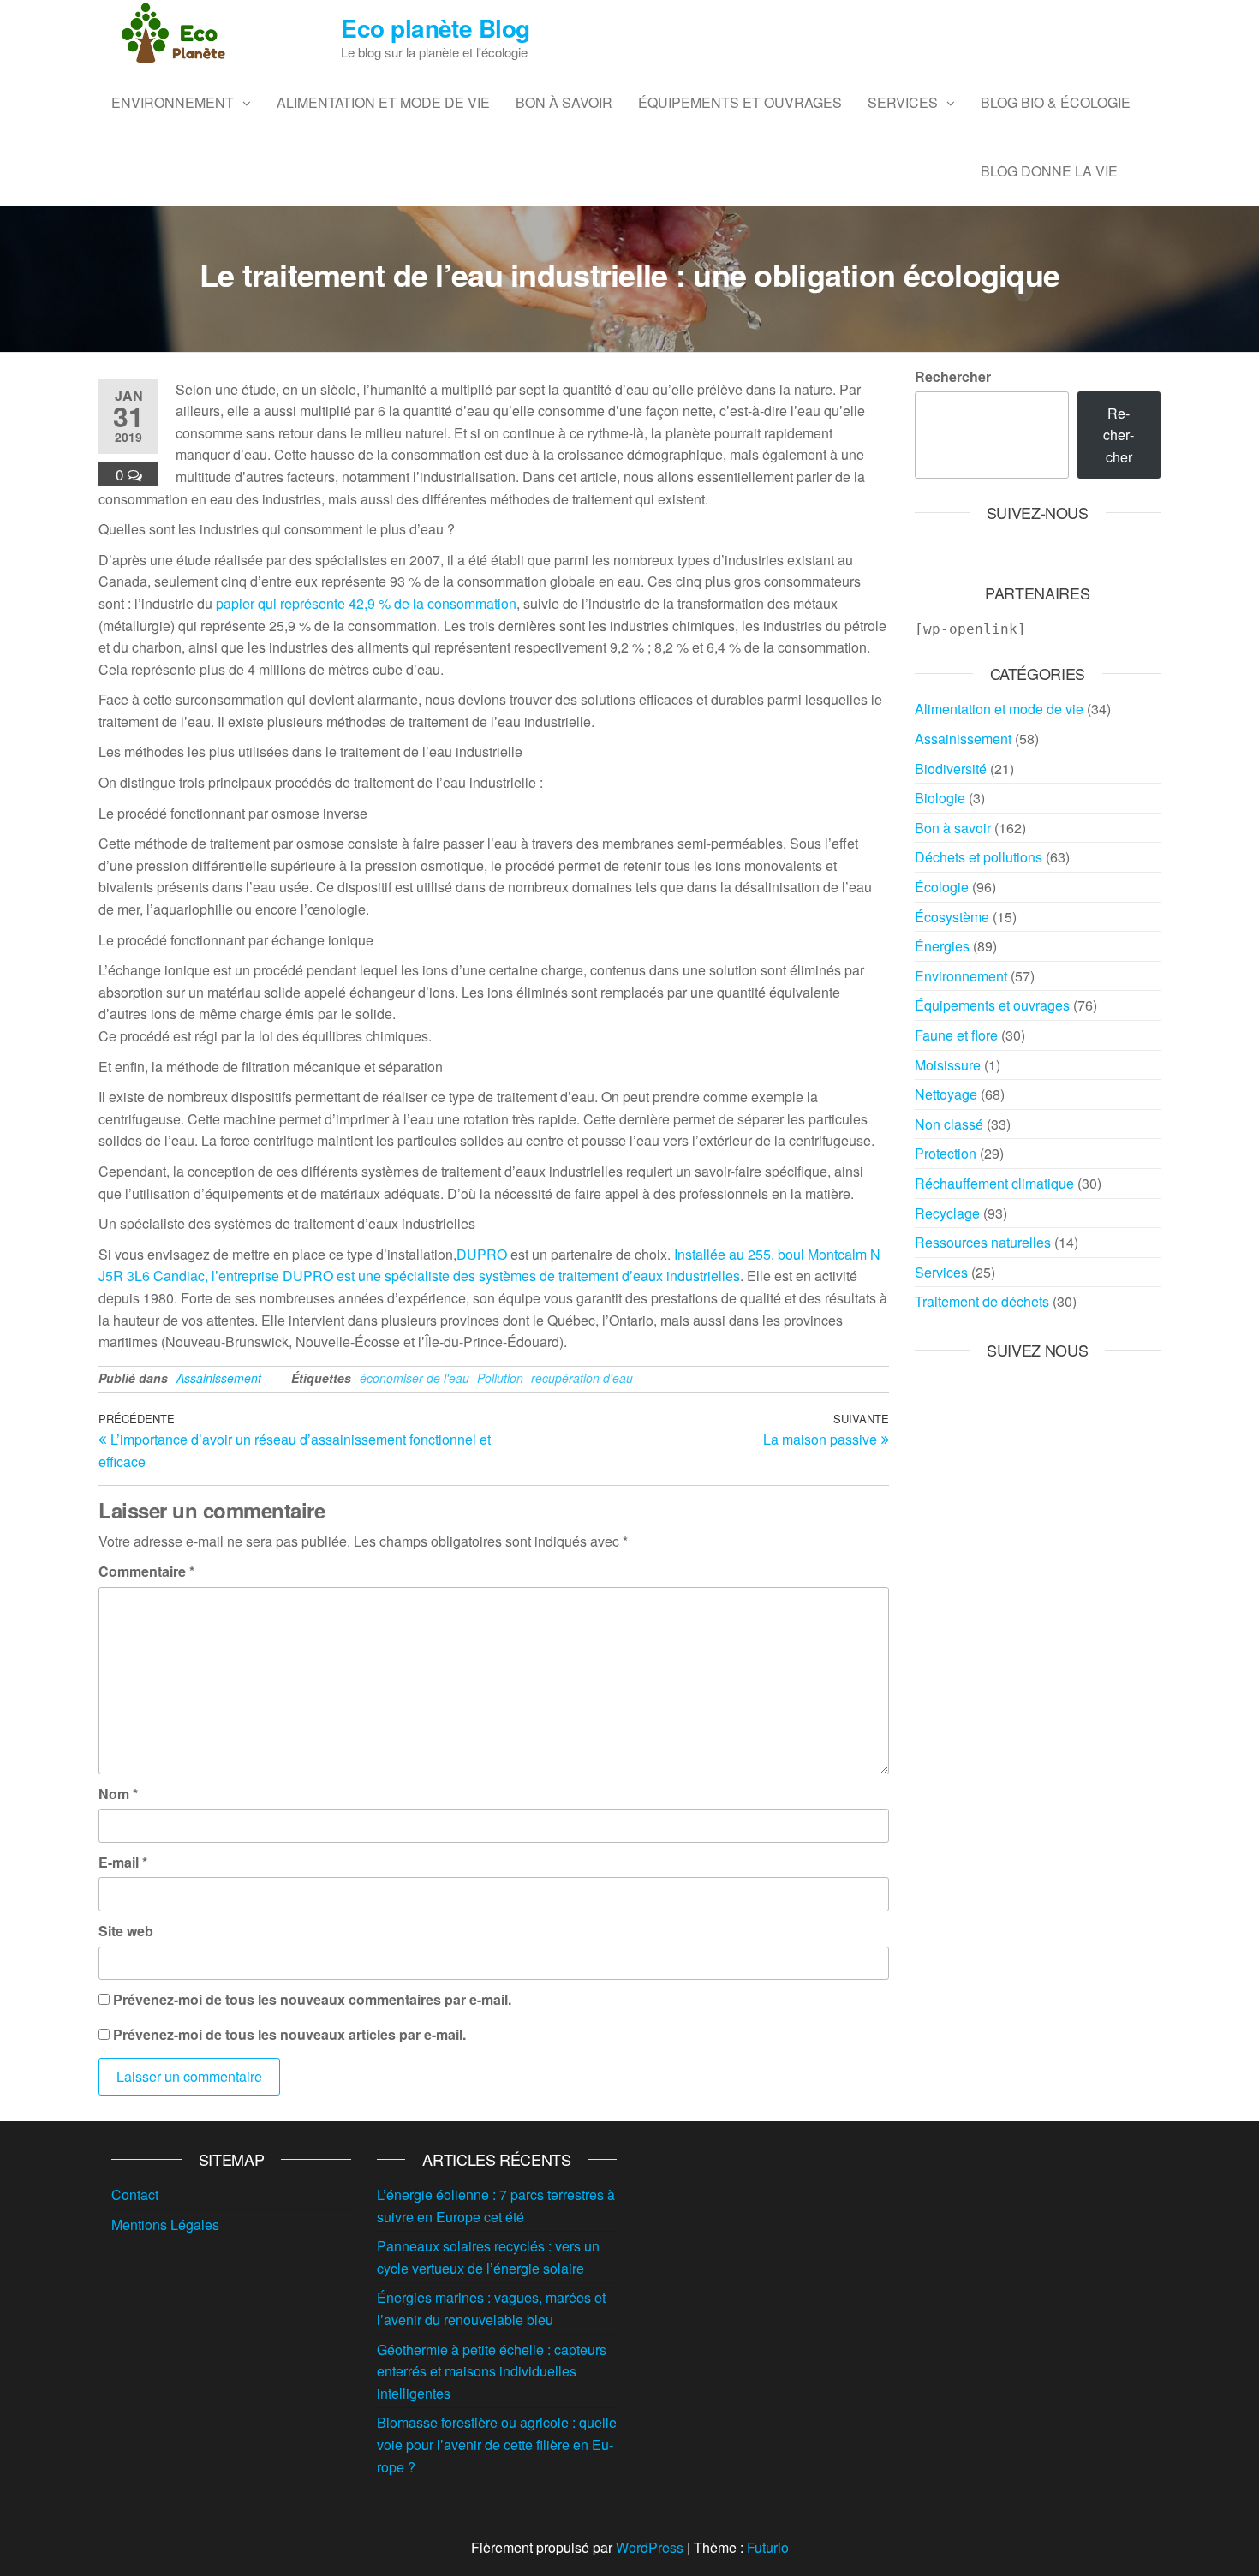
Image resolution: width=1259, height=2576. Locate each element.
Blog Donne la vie (1049, 171)
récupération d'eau (582, 1378)
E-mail (123, 1862)
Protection (946, 1153)
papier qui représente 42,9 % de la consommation (366, 603)
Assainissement (219, 1378)
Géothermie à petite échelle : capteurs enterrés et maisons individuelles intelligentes (492, 2371)
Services (903, 102)
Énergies (942, 946)
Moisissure (948, 1065)
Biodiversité (951, 769)
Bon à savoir (564, 102)
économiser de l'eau (415, 1378)
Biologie (940, 798)
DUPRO (482, 1254)
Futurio (768, 2547)
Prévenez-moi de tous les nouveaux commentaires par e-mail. (312, 1999)
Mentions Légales (165, 2224)
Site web (126, 1931)
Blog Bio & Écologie (1056, 102)
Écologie (942, 887)
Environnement (173, 102)
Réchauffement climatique (994, 1183)
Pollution (500, 1378)
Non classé (949, 1124)
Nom (118, 1794)
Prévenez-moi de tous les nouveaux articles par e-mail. (289, 2034)
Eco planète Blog (435, 28)
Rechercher (953, 376)
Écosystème (952, 917)
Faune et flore (956, 1035)
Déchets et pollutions (979, 857)
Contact (135, 2194)
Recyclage (947, 1213)
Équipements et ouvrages (740, 102)
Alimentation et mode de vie (383, 102)
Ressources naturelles (983, 1242)
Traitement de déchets (982, 1301)
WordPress (650, 2547)
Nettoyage (946, 1094)
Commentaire (146, 1571)
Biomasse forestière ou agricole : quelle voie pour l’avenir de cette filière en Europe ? (497, 2444)
